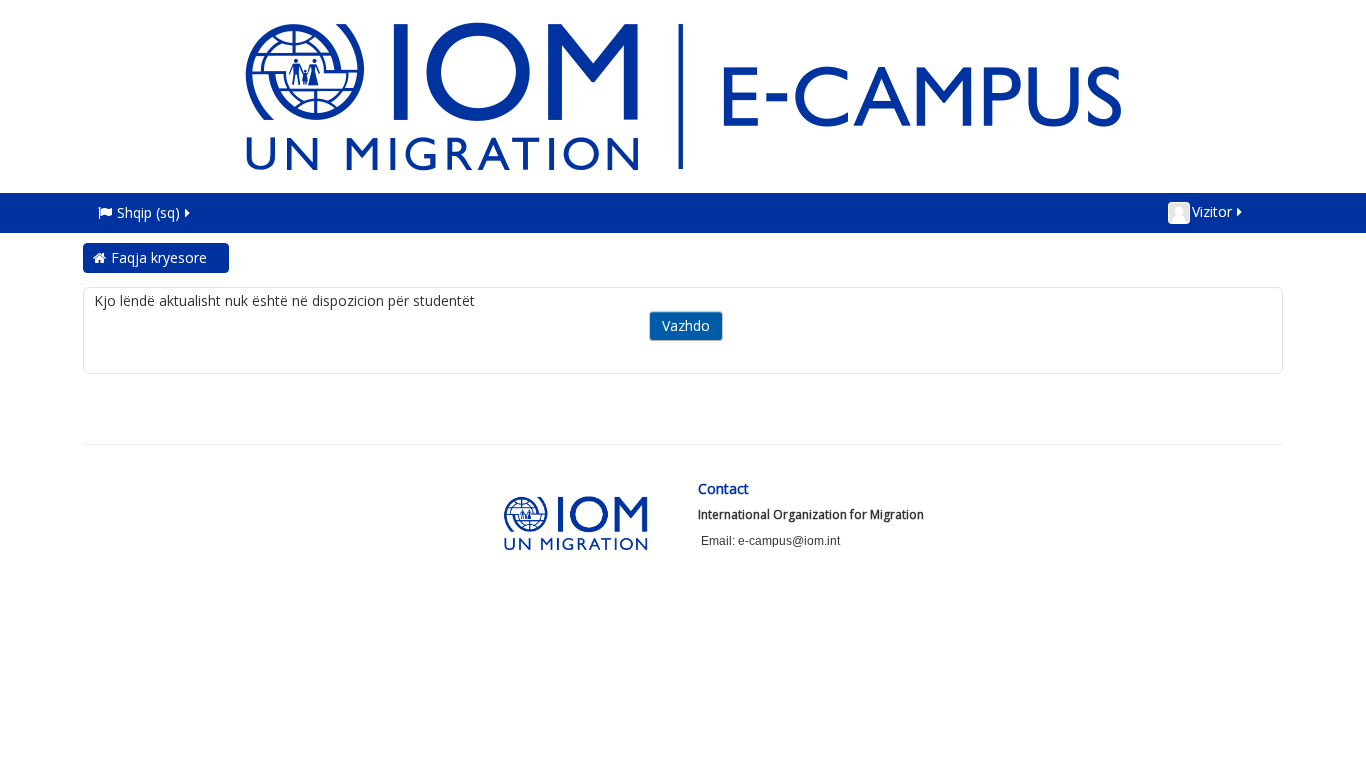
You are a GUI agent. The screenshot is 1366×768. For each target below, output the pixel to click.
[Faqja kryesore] (683, 94)
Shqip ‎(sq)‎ (148, 212)
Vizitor (1212, 211)
